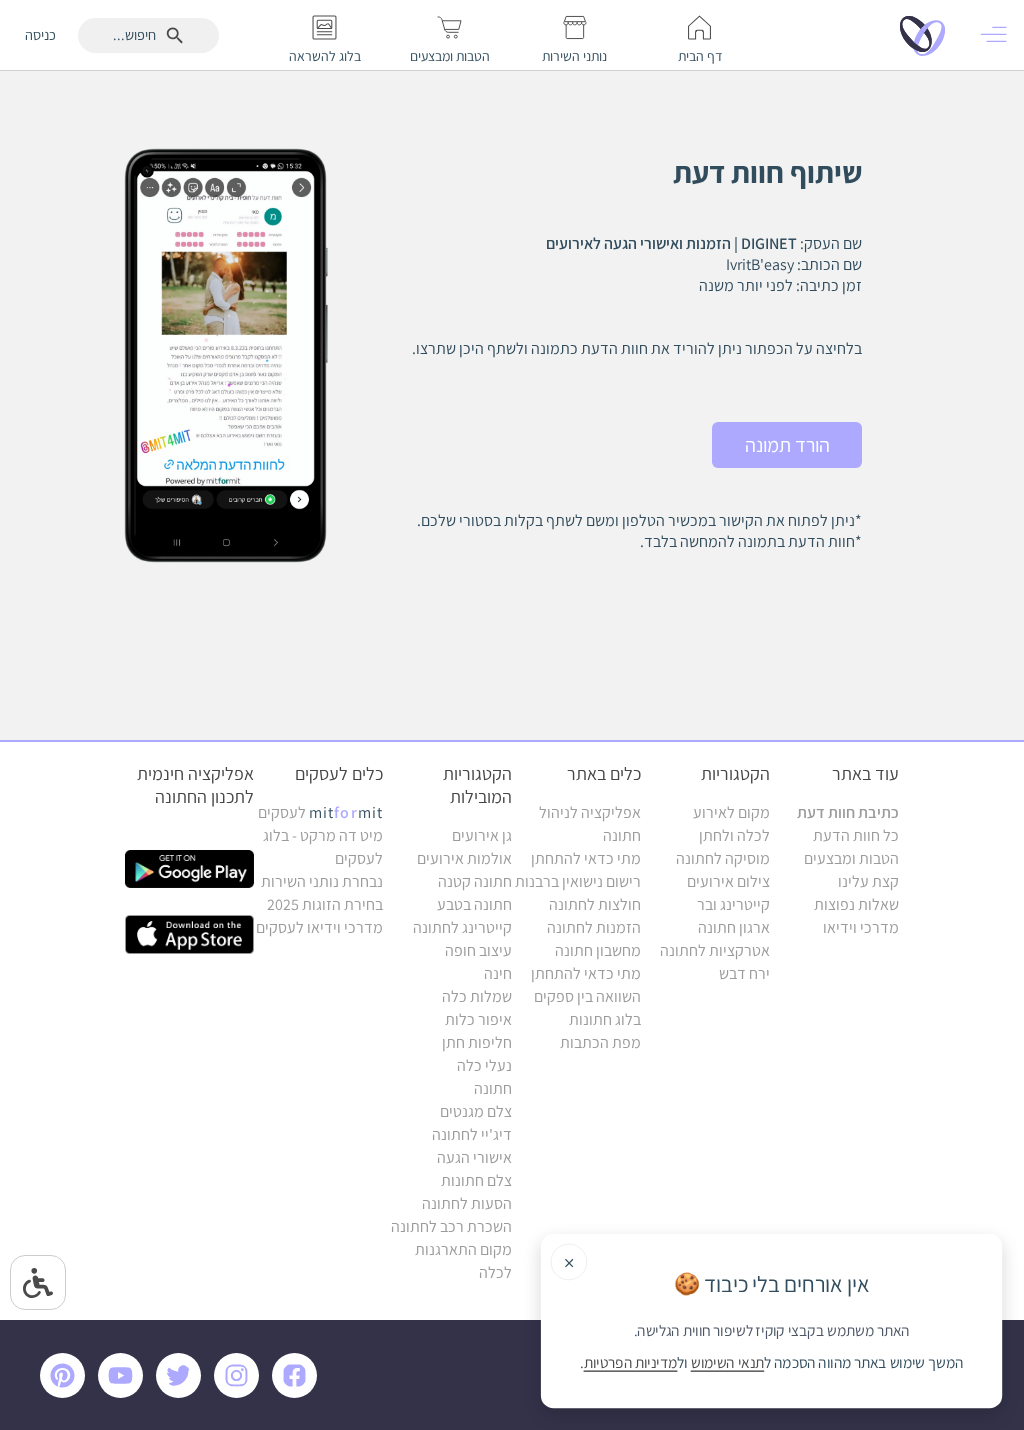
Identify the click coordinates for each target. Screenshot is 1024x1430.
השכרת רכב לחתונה (451, 1226)
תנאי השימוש (728, 1363)
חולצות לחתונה (595, 904)
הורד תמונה (787, 445)
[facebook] (298, 1392)
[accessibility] (38, 1282)
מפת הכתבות (600, 1042)
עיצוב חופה (478, 950)
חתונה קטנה (475, 881)
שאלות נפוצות (856, 904)
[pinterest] (67, 1392)
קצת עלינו (868, 881)
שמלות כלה (477, 996)
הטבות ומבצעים (851, 858)
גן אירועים (482, 835)
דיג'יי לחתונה (472, 1134)
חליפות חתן (477, 1042)
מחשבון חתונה (598, 950)
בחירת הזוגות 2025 (325, 904)
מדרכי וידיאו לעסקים (319, 927)
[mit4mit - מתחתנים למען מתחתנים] (928, 35)
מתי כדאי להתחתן (586, 858)
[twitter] (182, 1392)
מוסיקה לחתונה (723, 858)
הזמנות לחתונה (594, 927)
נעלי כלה (484, 1065)
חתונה (493, 1088)
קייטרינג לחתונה (462, 927)
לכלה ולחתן (734, 835)
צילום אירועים (728, 881)
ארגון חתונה (734, 927)
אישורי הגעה (474, 1157)
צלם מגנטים (476, 1111)
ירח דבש (744, 973)
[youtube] (124, 1392)
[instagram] (240, 1392)
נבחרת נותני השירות (322, 881)
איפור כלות (478, 1019)
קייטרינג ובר (733, 904)
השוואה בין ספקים (587, 996)
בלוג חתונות (605, 1019)
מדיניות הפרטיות (631, 1363)
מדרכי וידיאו (861, 927)
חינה (498, 973)
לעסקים (320, 812)
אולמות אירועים (464, 858)
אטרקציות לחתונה (715, 950)
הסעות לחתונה (467, 1203)
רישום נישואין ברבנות (578, 881)
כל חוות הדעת (856, 835)
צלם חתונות (476, 1180)
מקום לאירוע (731, 812)
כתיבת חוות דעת (848, 812)
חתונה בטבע (474, 904)
